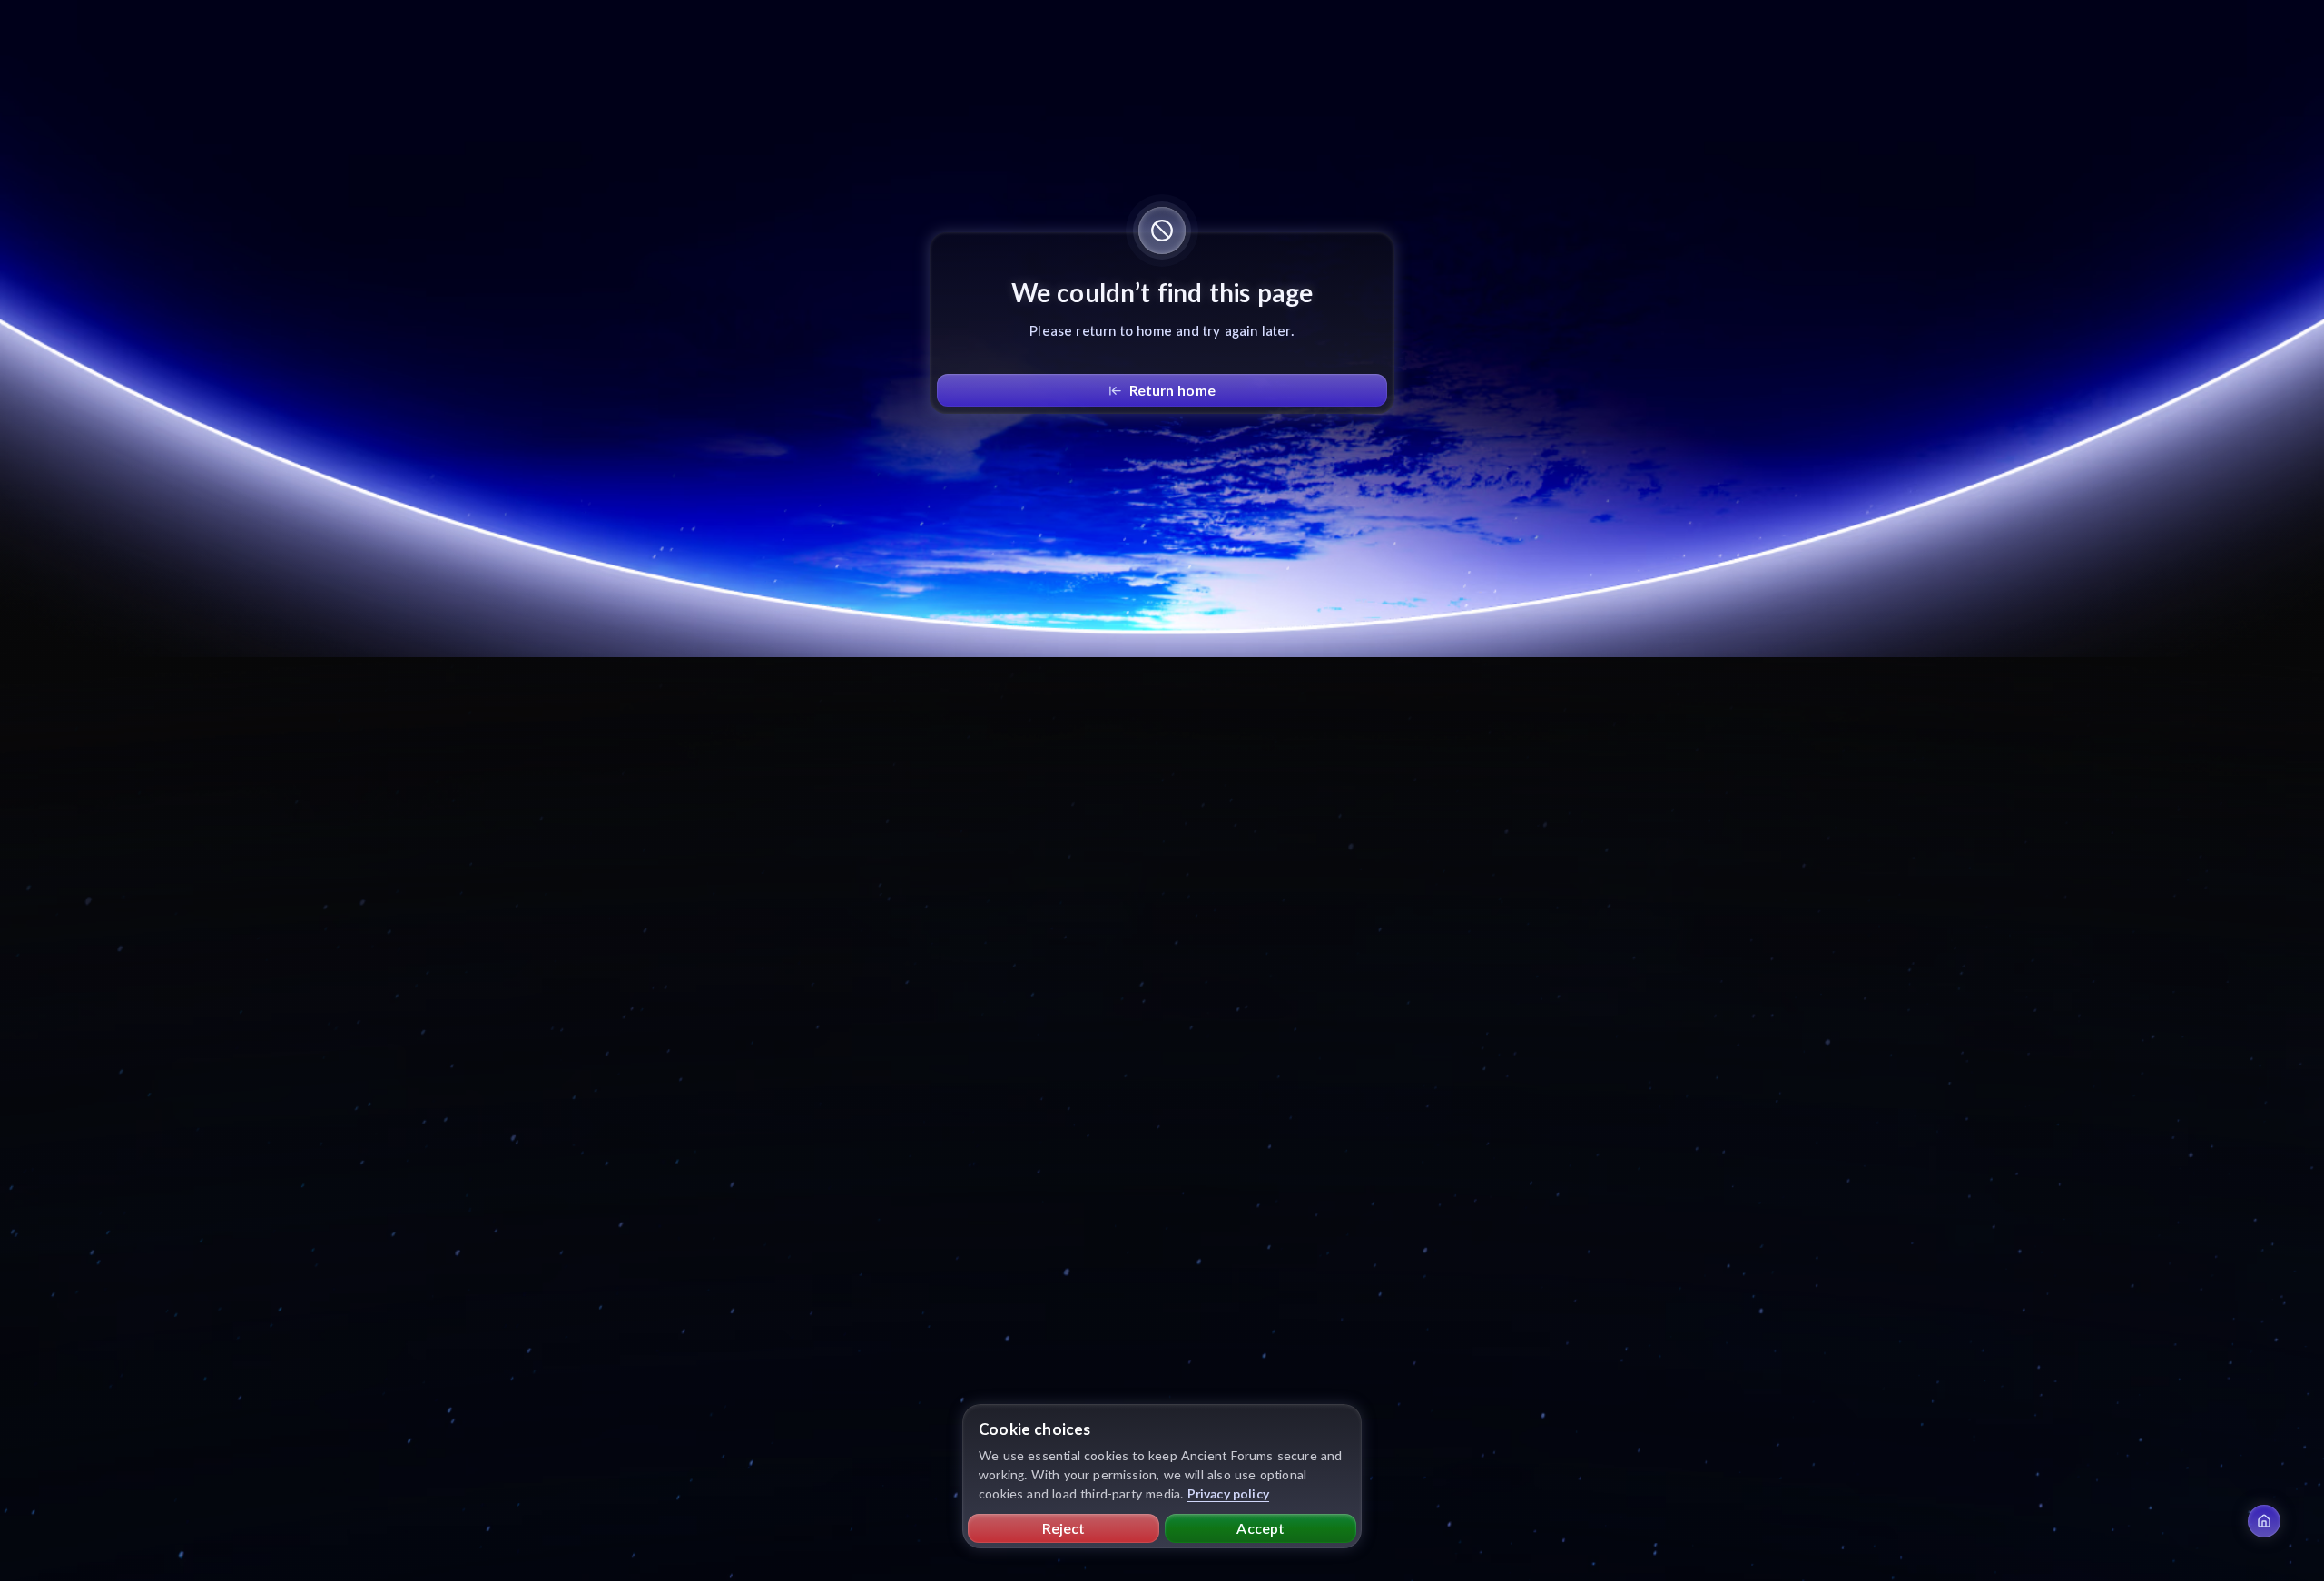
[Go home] (2264, 1521)
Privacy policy (1229, 1493)
